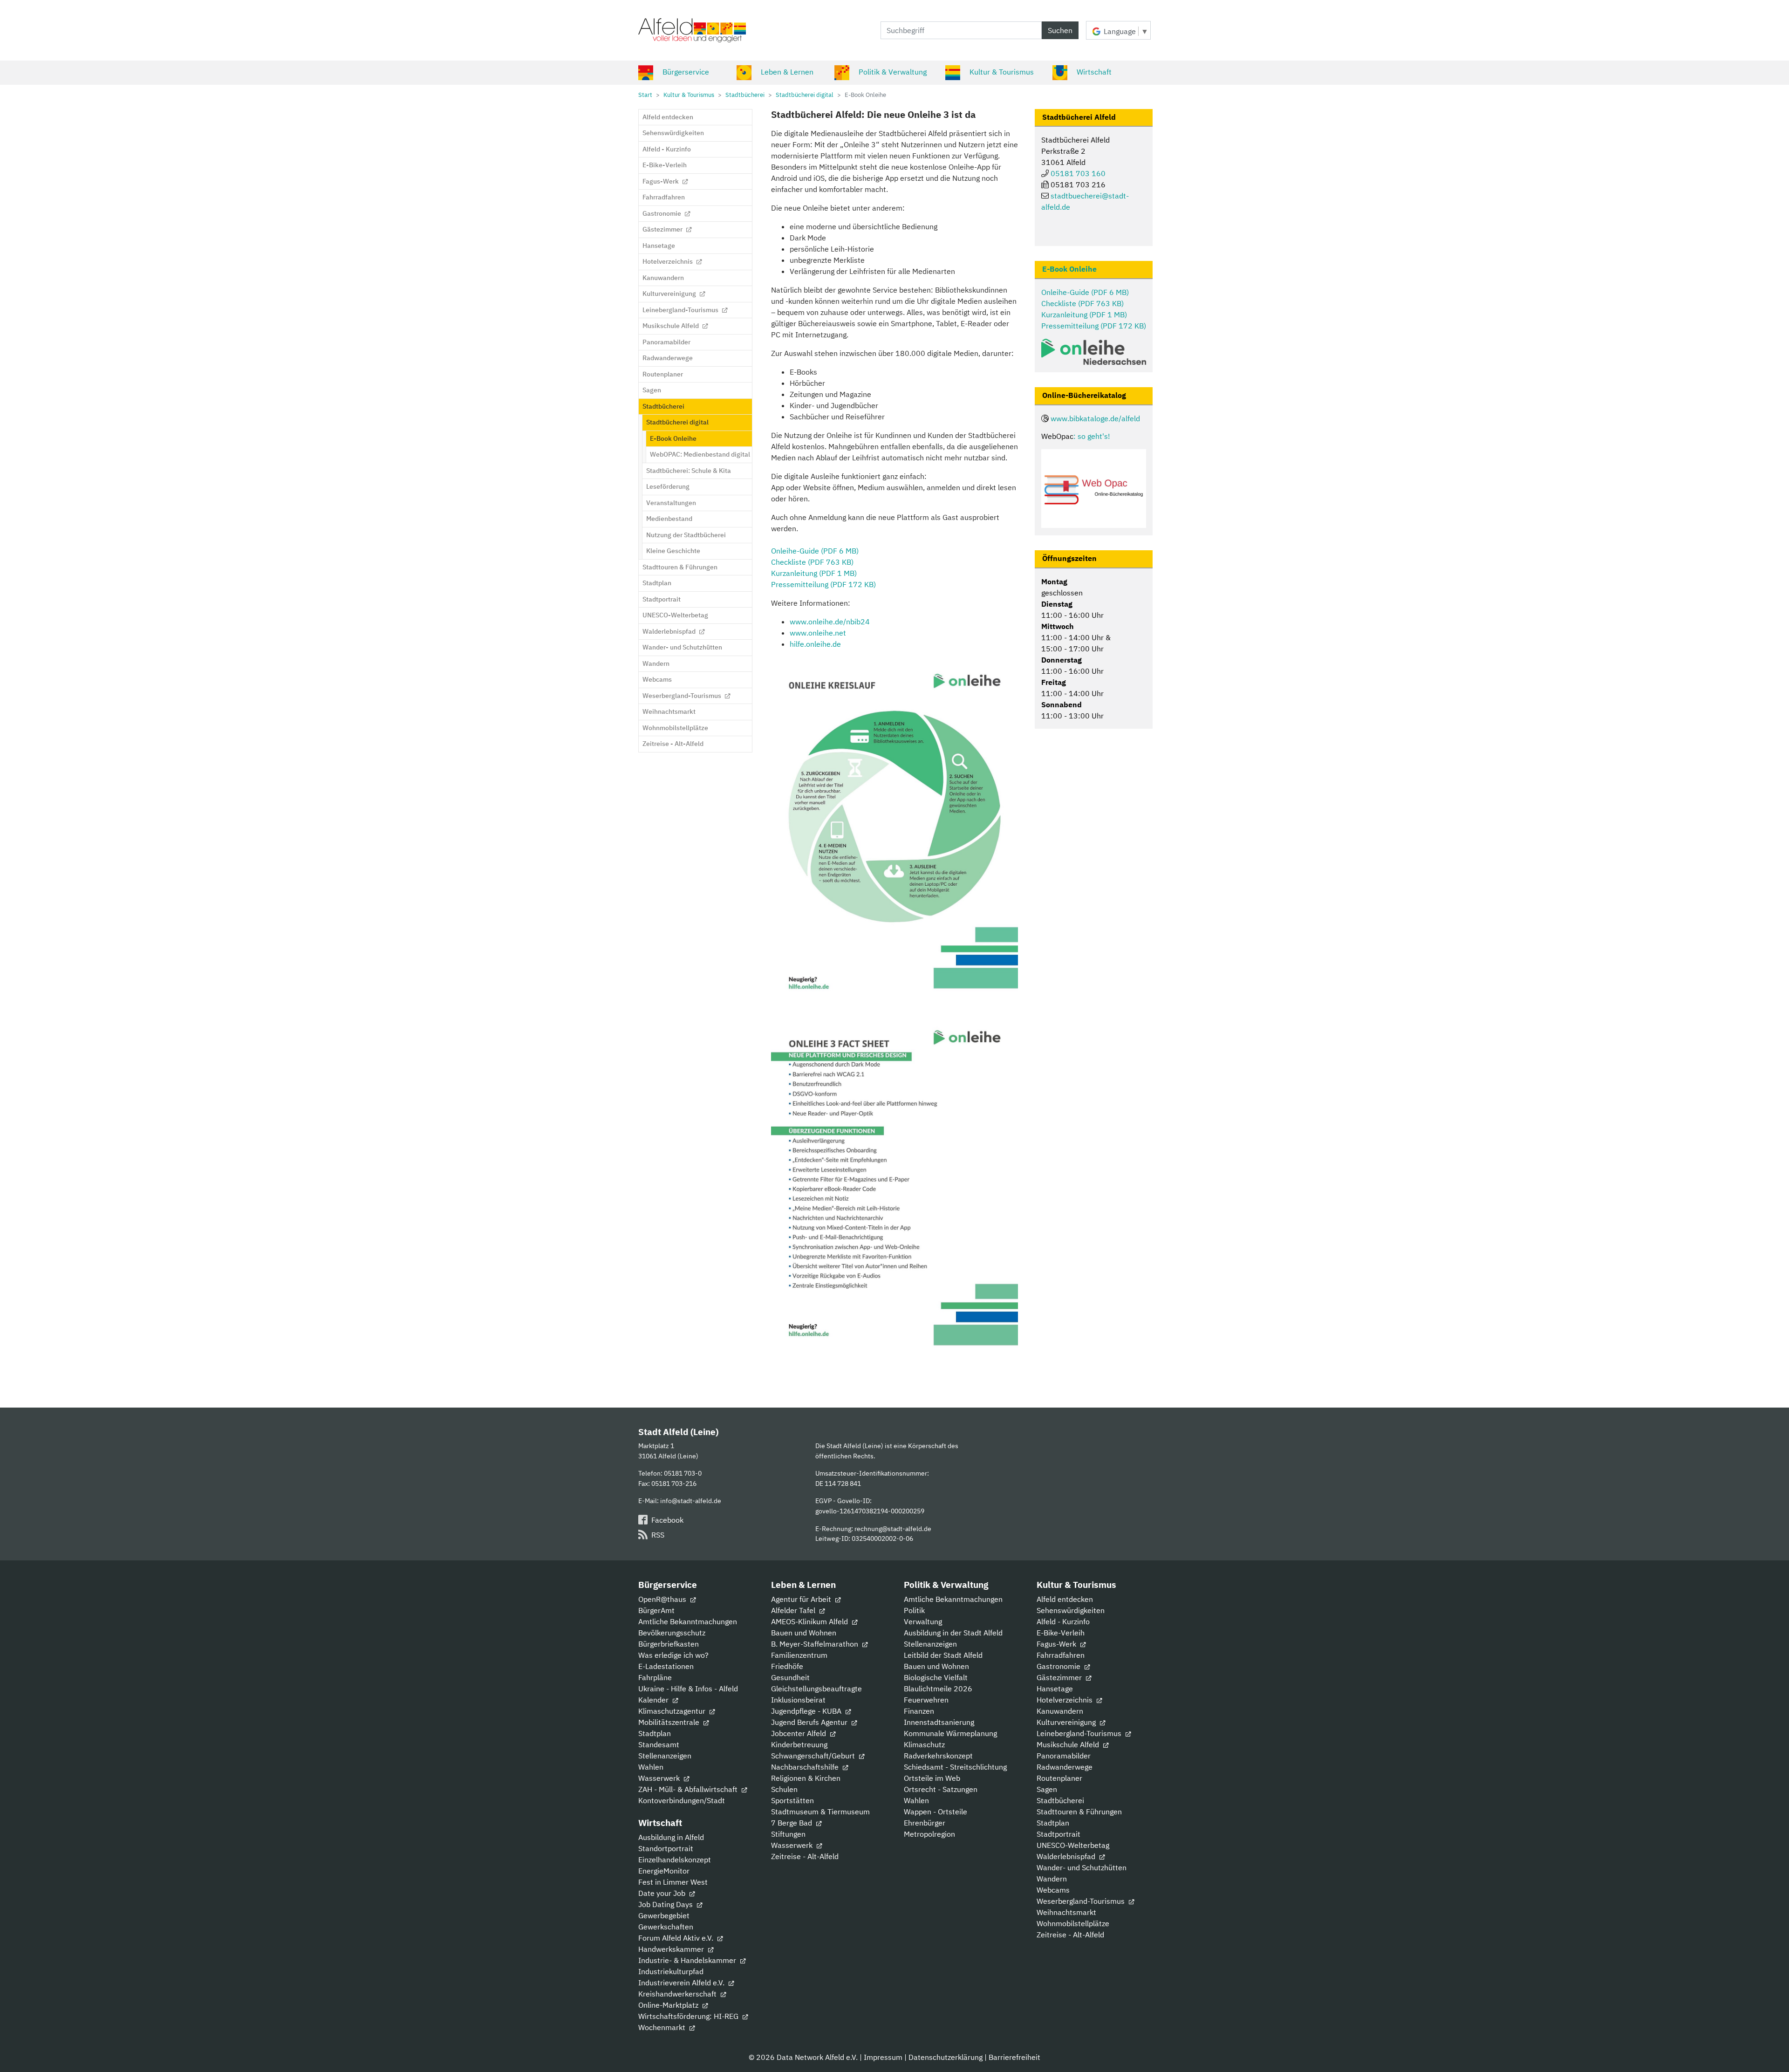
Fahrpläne (655, 1677)
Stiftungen (788, 1834)
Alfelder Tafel (794, 1610)
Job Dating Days (666, 1904)
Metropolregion (929, 1834)
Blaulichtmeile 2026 (938, 1689)
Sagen (1047, 1789)
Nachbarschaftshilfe (806, 1767)
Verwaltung (923, 1621)
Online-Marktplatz (669, 2005)
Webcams (1053, 1890)
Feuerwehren (926, 1700)
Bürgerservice (686, 72)
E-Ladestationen (666, 1666)
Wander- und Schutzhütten (1082, 1867)
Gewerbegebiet (664, 1915)
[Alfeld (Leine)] (692, 30)
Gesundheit (790, 1677)
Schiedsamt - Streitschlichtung (955, 1767)
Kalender (654, 1700)
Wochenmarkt (663, 2027)
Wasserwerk (660, 1778)
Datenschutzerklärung (946, 2057)
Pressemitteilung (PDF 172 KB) (823, 584)
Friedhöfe (787, 1666)
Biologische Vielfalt (936, 1677)
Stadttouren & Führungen (1079, 1812)
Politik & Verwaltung (893, 72)
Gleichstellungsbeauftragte (816, 1689)
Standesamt (659, 1744)
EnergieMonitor (664, 1871)
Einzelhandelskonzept (675, 1860)
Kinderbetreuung (799, 1744)
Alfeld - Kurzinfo (1063, 1621)
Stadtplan (655, 1733)
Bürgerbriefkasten (669, 1644)
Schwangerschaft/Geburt (814, 1756)
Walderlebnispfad (1067, 1856)
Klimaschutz (924, 1744)
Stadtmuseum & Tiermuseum (820, 1812)
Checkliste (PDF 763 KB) (812, 562)
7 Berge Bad (792, 1823)
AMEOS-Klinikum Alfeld (810, 1621)
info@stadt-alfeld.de (691, 1501)
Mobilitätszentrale (670, 1722)
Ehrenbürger (925, 1823)
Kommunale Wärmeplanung (950, 1733)
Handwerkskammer (672, 1949)
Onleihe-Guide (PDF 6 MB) (815, 551)
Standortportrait (666, 1848)
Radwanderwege (1065, 1767)
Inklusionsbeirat (798, 1700)
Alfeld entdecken (1065, 1599)
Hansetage (1055, 1689)
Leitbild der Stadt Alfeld (943, 1655)
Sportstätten (792, 1800)
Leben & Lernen (787, 72)
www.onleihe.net (818, 633)
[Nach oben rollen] (1769, 2051)
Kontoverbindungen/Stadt (682, 1800)
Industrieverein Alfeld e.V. (682, 1983)
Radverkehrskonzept (938, 1756)
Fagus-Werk (1057, 1644)
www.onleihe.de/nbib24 (830, 622)
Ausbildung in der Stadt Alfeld (953, 1633)
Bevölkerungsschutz (672, 1633)
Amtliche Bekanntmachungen (688, 1621)
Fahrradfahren (1061, 1655)
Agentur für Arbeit (802, 1599)
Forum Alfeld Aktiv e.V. (677, 1938)
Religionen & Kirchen (806, 1778)
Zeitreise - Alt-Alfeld (805, 1856)
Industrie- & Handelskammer (688, 1960)
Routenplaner (1059, 1778)
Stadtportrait (1058, 1834)
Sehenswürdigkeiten (1071, 1610)
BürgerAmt (656, 1610)
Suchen (1060, 30)
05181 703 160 (1078, 173)
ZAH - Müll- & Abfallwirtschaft (689, 1789)
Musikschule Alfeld (1069, 1744)
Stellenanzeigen (665, 1756)
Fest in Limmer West (673, 1882)
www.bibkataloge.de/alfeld (1095, 418)
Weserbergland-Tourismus (1082, 1901)
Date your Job (663, 1893)
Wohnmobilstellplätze (1073, 1923)
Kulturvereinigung (1067, 1722)
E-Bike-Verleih (1061, 1633)
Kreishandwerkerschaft (678, 1994)
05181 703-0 (683, 1473)
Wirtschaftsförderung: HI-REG (689, 2016)
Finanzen (919, 1711)
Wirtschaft (1094, 72)
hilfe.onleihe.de (815, 644)
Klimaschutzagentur (673, 1711)
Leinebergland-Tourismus (1080, 1733)
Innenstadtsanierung (939, 1722)
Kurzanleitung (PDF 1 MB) (814, 573)
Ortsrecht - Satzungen (941, 1789)
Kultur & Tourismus (1002, 72)
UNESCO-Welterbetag (1073, 1845)
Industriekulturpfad (671, 1971)
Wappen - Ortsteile (935, 1812)
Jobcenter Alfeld (799, 1733)
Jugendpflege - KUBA (807, 1711)
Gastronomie (1059, 1666)
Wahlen (651, 1767)
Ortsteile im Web (932, 1778)
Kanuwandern (1060, 1711)
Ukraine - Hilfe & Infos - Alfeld (688, 1689)
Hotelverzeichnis (1065, 1700)
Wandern (1052, 1879)
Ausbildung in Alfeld (671, 1837)
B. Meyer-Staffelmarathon (816, 1644)
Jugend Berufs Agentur (810, 1722)
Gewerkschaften (666, 1927)
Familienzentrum (799, 1655)
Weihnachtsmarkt (1066, 1912)
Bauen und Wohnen (804, 1633)
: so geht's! (1092, 436)
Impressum (883, 2057)
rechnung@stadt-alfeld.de (893, 1528)
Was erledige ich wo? (673, 1655)
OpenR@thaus (663, 1599)
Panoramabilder (1064, 1756)
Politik (914, 1610)
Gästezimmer (1060, 1677)
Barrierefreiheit (1014, 2057)
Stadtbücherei (1060, 1800)
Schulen (784, 1789)
